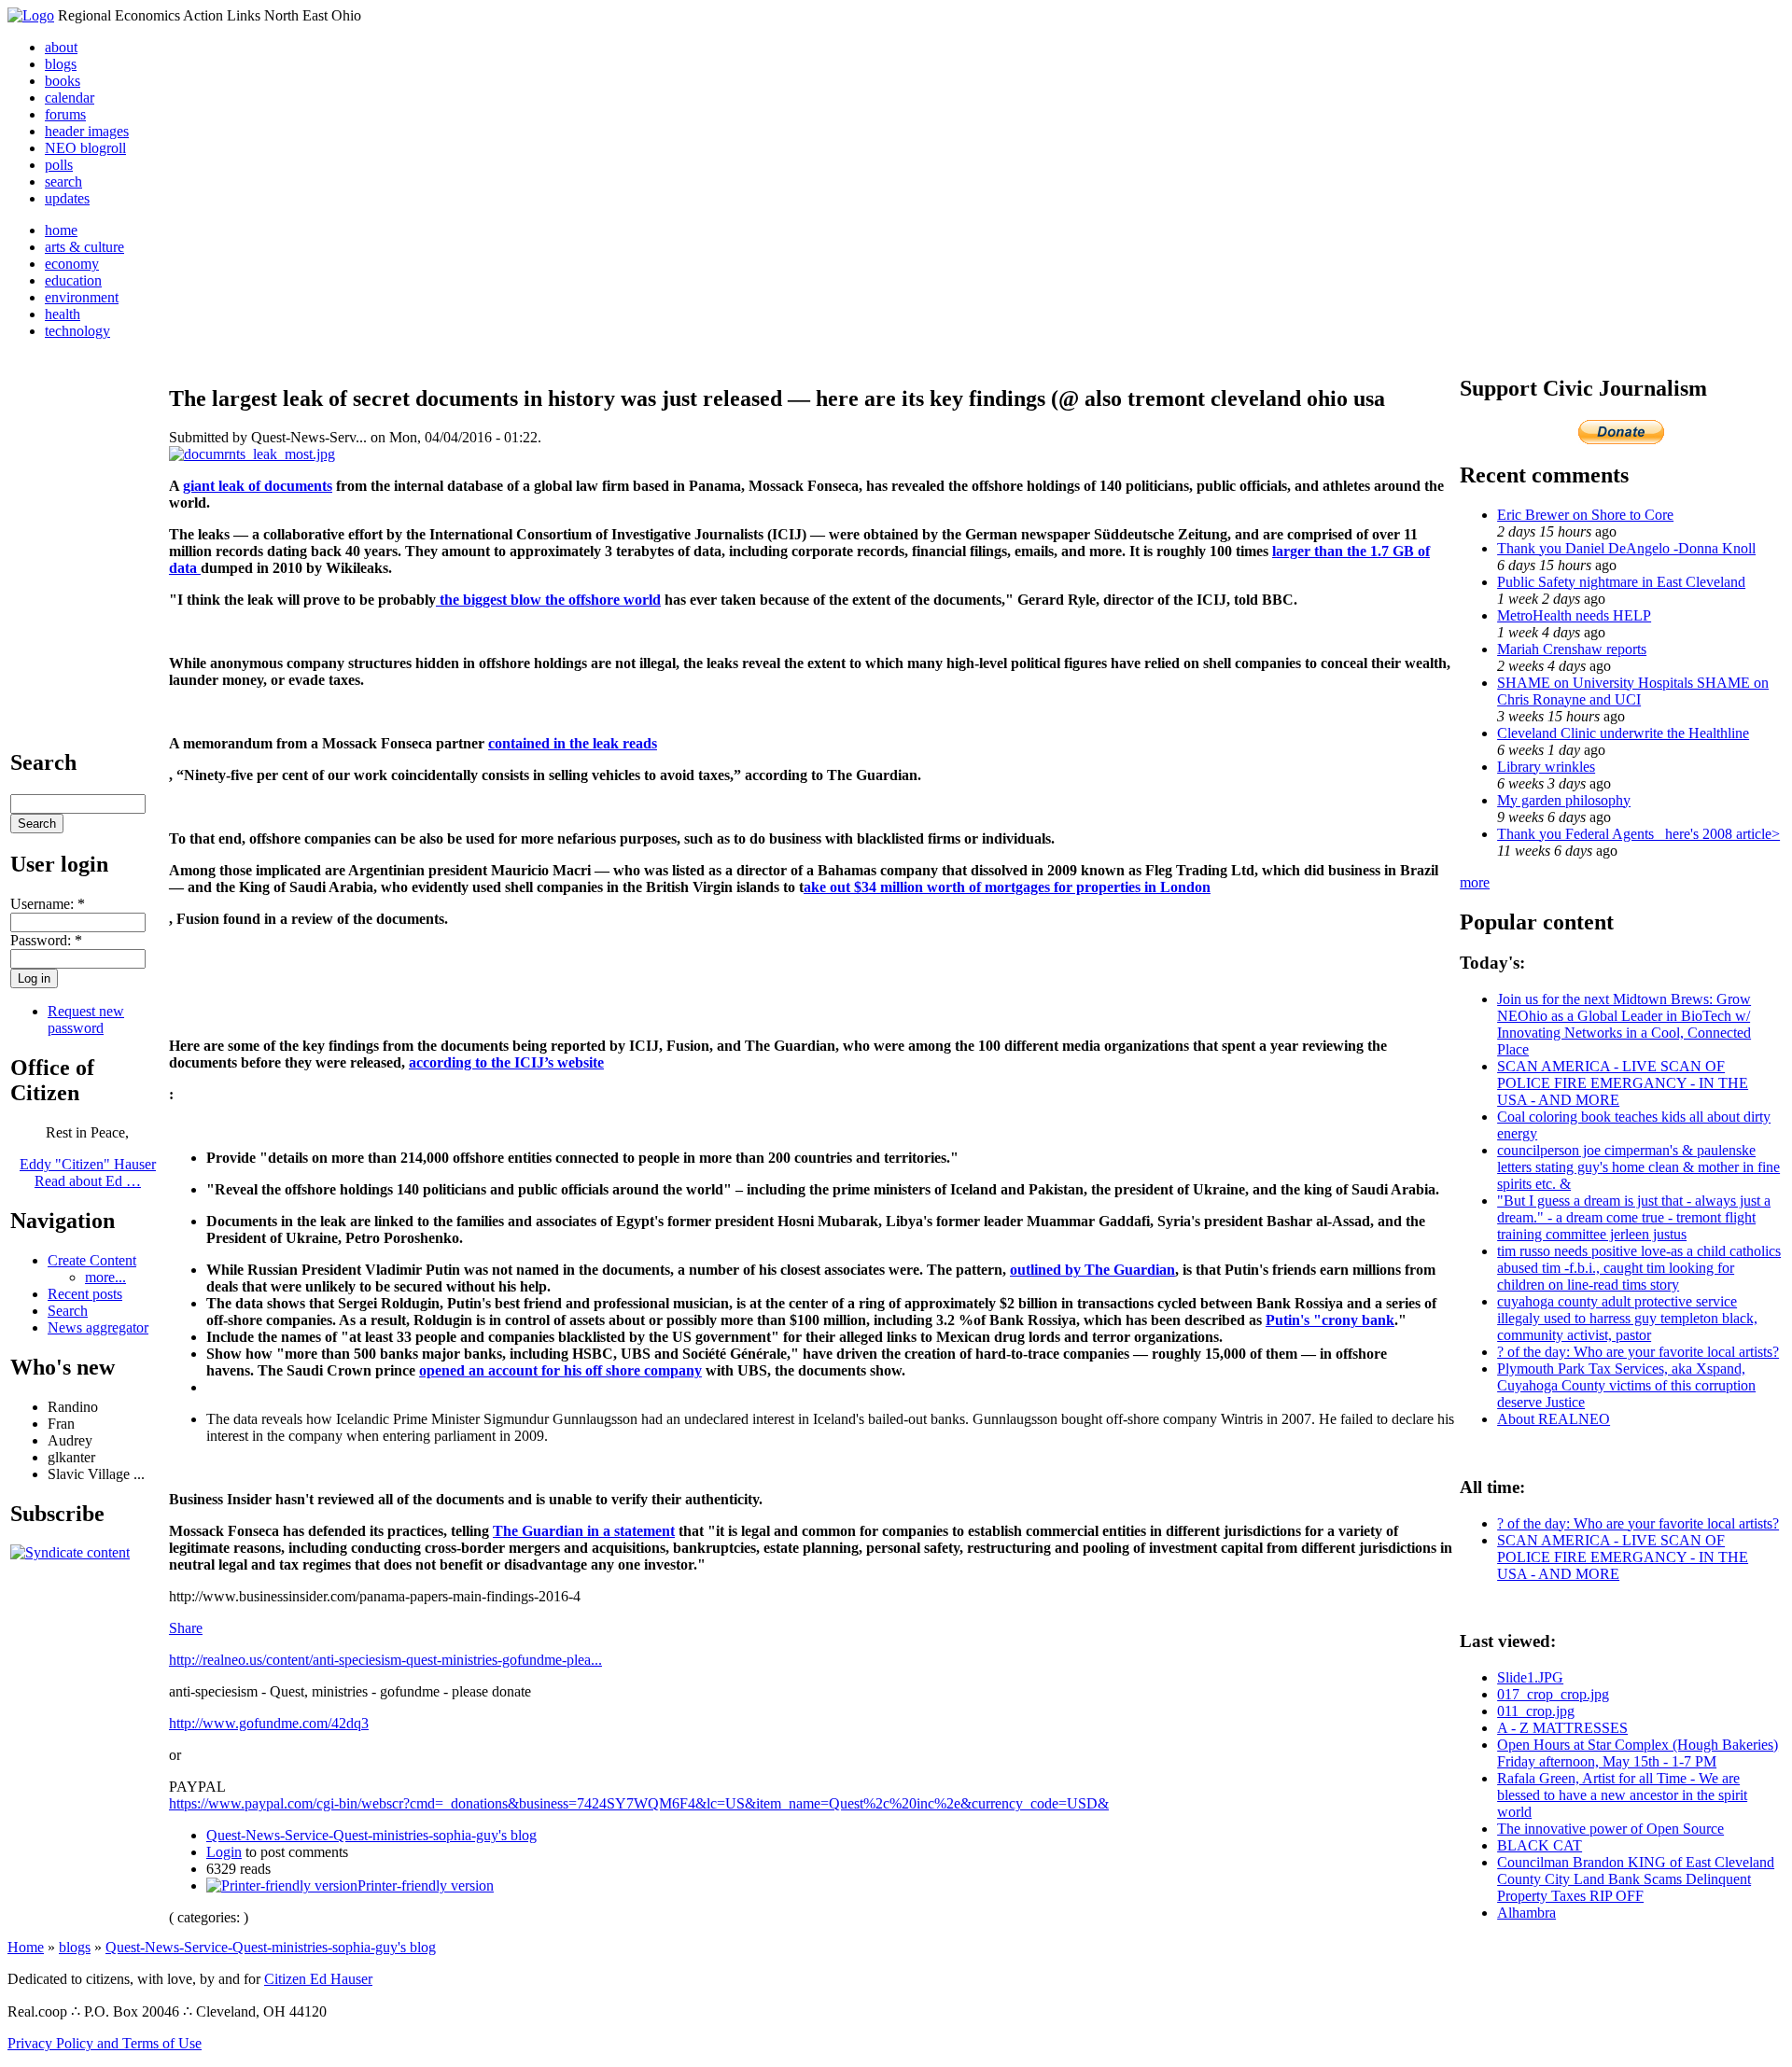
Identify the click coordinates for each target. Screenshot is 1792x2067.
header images (87, 131)
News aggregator (98, 1327)
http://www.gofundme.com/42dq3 (269, 1723)
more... (105, 1277)
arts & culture (84, 247)
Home (26, 1947)
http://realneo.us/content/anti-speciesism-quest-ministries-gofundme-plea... (385, 1660)
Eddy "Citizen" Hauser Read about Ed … (88, 1173)
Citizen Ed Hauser (318, 1979)
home (61, 230)
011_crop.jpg (1536, 1711)
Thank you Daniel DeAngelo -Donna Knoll (1626, 548)
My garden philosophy (1564, 800)
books (63, 81)
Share (186, 1628)
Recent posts (85, 1294)
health (63, 314)
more (1475, 882)
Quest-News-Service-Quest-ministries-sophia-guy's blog (371, 1835)
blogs (61, 64)
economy (72, 264)
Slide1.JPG (1530, 1677)
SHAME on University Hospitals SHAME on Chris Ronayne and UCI (1633, 691)
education (73, 280)
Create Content (92, 1260)
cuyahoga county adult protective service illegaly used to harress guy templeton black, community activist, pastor (1627, 1318)
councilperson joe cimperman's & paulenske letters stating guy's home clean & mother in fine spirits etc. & (1638, 1167)
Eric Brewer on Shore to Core (1585, 515)
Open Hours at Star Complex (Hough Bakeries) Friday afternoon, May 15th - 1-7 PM (1638, 1753)
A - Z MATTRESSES (1562, 1728)
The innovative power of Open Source (1610, 1829)
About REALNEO (1554, 1419)
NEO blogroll (85, 148)
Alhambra (1526, 1913)
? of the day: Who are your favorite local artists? (1638, 1352)
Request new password (86, 1020)
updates (67, 198)
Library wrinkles (1546, 767)
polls (59, 165)
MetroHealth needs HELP (1574, 615)
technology (77, 331)
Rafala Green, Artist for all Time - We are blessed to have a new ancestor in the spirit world (1622, 1795)
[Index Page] (31, 15)
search (63, 182)
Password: (46, 940)
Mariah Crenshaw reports (1572, 649)
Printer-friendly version (426, 1885)
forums (65, 114)
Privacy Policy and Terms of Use (105, 2043)
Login (224, 1852)
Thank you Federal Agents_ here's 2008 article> (1638, 834)
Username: (48, 904)
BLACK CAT (1540, 1845)
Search (68, 1311)
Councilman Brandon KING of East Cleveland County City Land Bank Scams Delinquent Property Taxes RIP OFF (1636, 1879)
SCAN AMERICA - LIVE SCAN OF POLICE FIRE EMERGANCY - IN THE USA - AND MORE (1623, 1083)
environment (82, 297)
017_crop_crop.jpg (1553, 1694)
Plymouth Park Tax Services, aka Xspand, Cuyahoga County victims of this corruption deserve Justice (1626, 1385)
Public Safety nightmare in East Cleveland (1621, 582)
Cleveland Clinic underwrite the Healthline (1623, 733)
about (61, 47)
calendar (70, 98)
